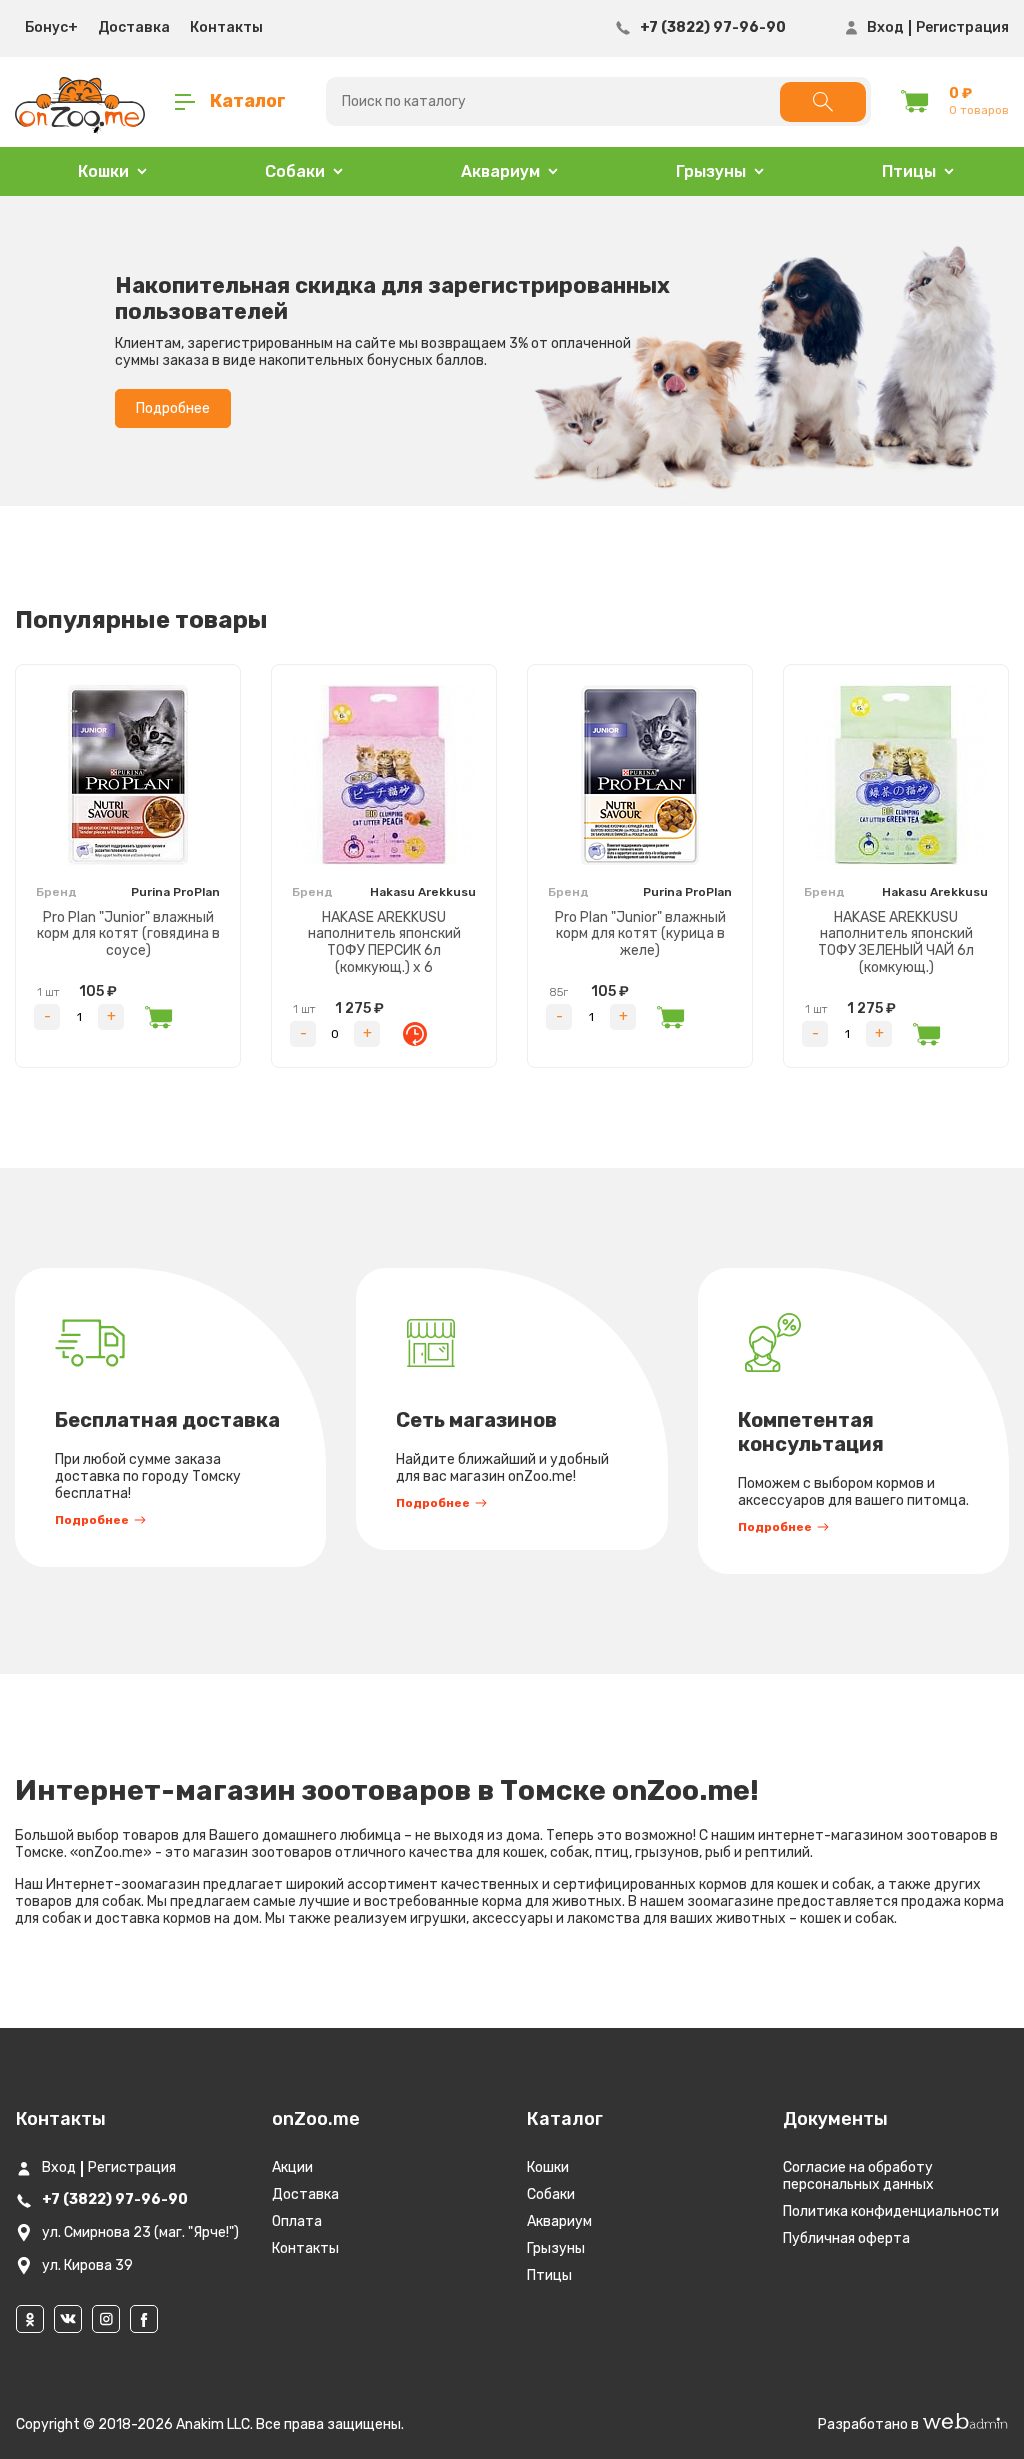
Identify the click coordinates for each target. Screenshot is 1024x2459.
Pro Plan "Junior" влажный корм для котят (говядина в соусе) (128, 934)
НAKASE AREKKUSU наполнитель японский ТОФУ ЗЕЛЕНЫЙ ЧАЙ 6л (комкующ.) (896, 942)
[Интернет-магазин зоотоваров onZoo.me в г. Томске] (80, 102)
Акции (292, 2167)
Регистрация (962, 28)
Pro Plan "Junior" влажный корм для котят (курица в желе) (640, 934)
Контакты (226, 27)
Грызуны (556, 2248)
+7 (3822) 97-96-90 (713, 28)
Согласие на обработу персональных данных (858, 2176)
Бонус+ (51, 27)
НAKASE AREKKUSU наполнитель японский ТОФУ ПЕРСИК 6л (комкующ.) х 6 (384, 942)
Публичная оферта (846, 2238)
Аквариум (559, 2221)
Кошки (548, 2167)
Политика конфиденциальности (891, 2211)
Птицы (549, 2275)
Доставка (134, 27)
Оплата (297, 2221)
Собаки (551, 2194)
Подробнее (173, 408)
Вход (885, 28)
